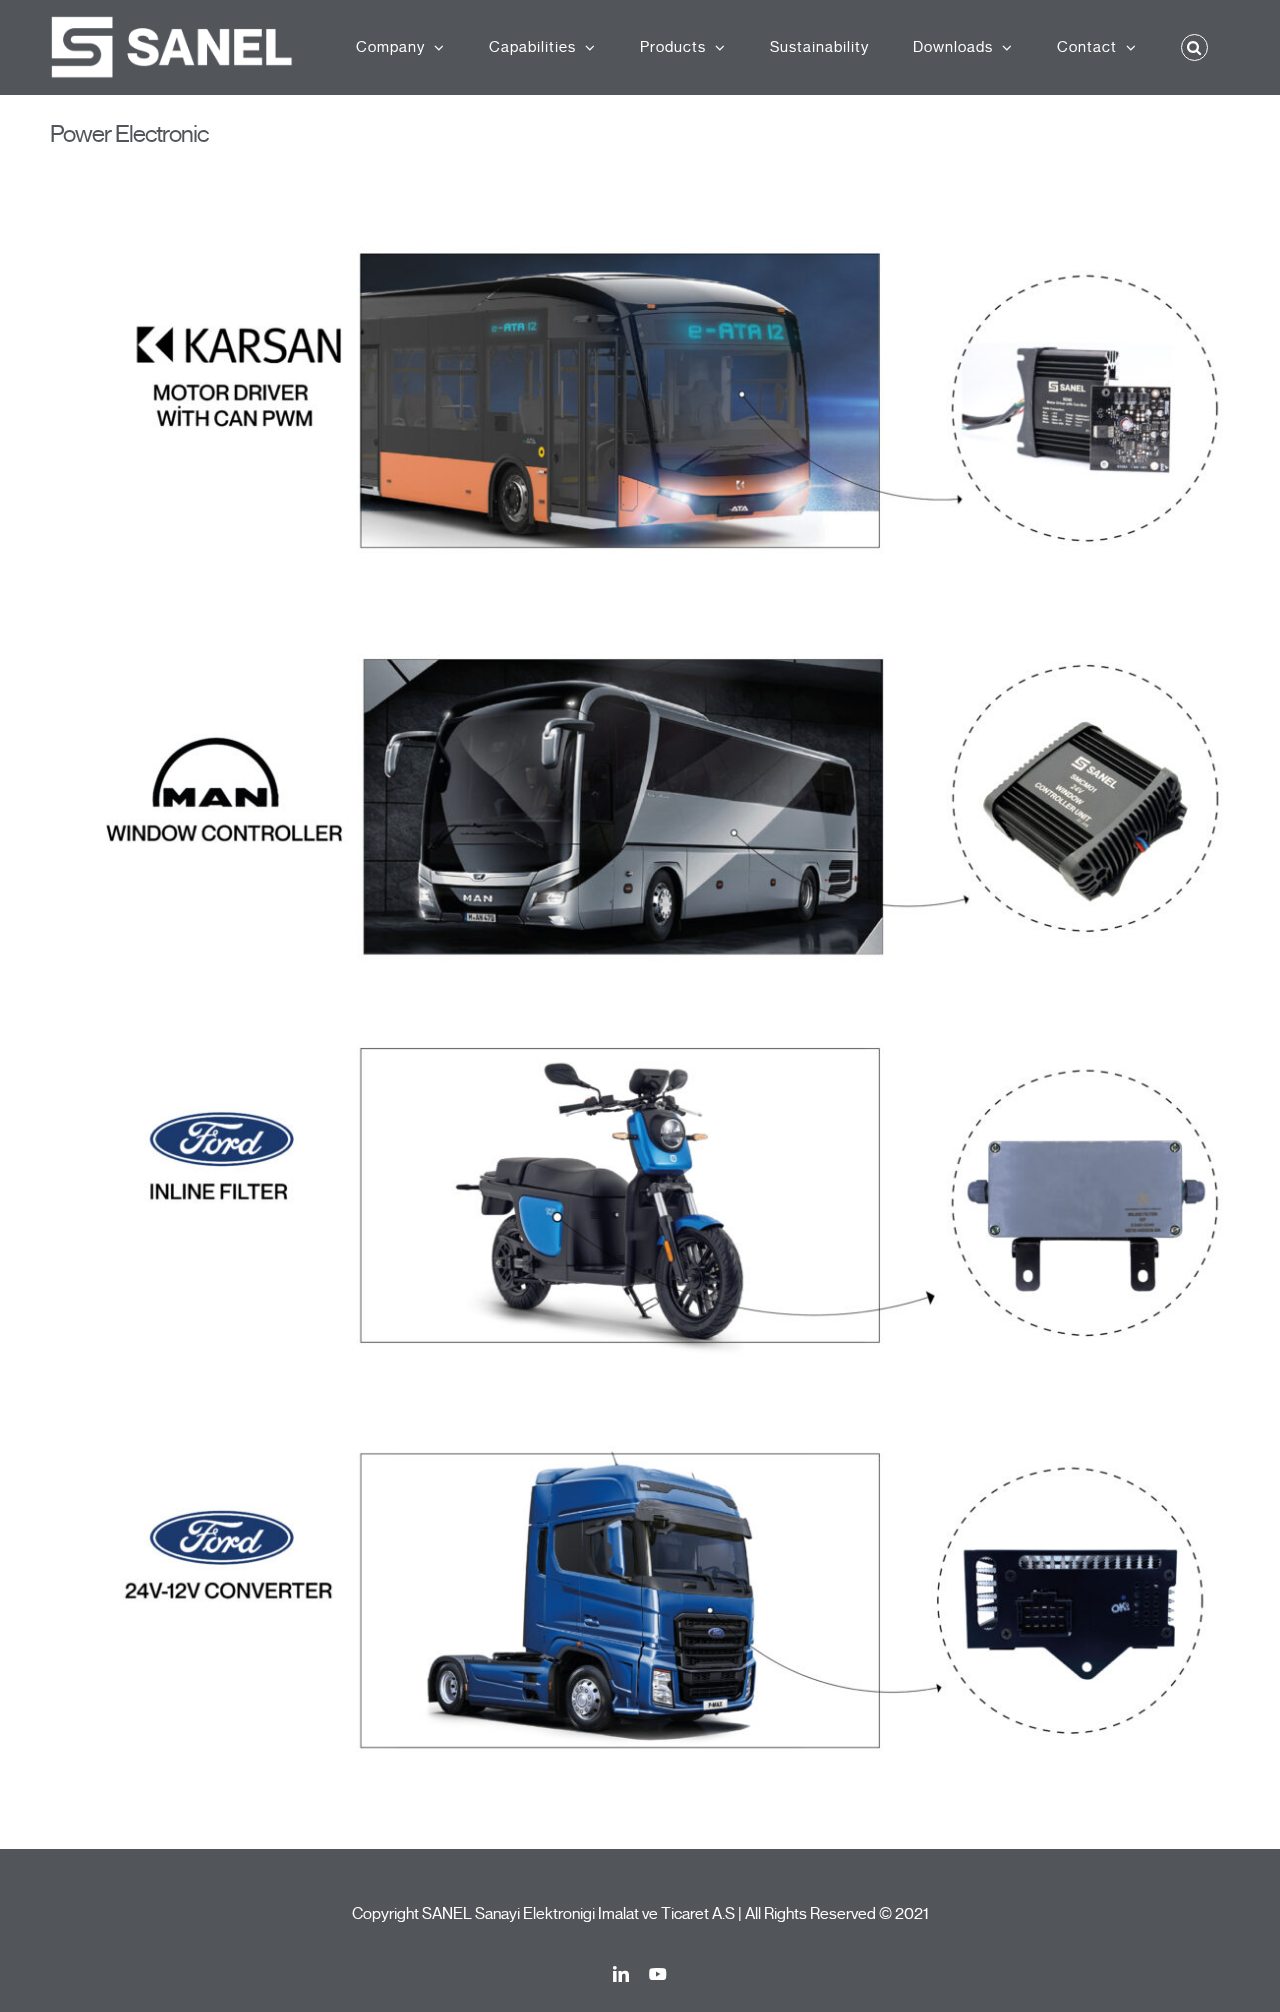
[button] (1195, 47)
